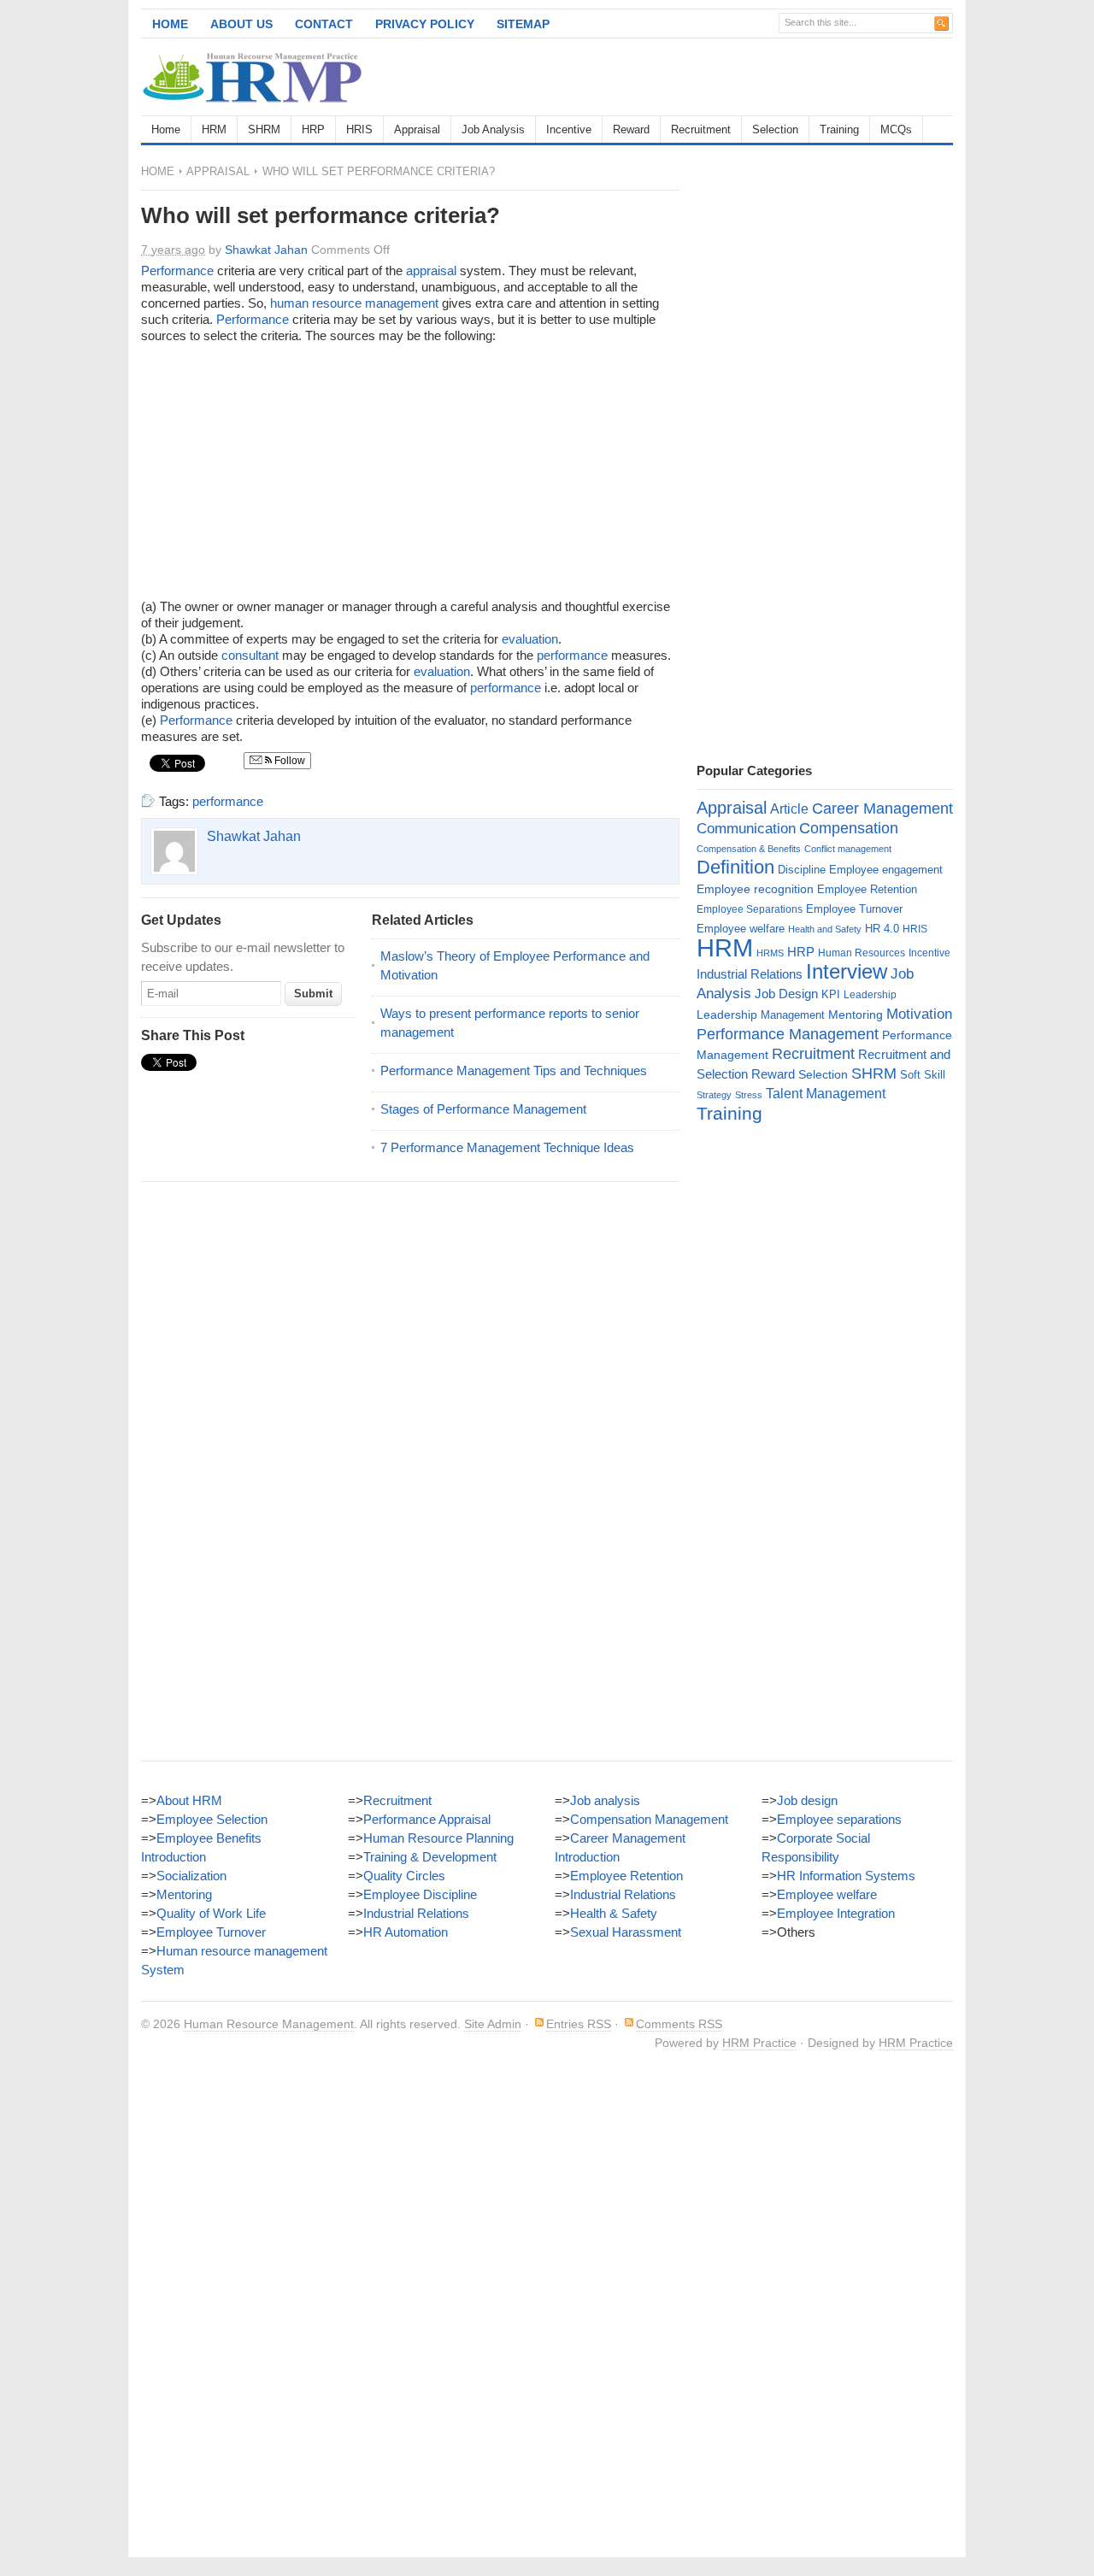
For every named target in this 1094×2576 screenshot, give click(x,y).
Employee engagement (886, 870)
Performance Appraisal (427, 1819)
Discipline (802, 870)
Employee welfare (741, 929)
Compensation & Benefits (749, 849)
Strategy (714, 1095)
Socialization (191, 1876)
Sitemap (523, 24)
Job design (807, 1800)
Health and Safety (825, 929)
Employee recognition (755, 889)
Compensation (849, 828)
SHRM (264, 129)
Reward (631, 129)
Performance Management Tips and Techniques (514, 1070)
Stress (749, 1095)
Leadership (870, 995)
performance (572, 655)
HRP (313, 129)
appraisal (431, 271)
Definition (735, 867)
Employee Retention (867, 889)
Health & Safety (614, 1913)
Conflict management (848, 849)
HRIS (359, 129)
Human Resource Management (269, 2024)
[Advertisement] (753, 77)
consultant (250, 655)
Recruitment (701, 129)
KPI (831, 994)
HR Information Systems (846, 1876)
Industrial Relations (750, 974)
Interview (847, 971)
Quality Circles (404, 1876)
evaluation (530, 639)
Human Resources (862, 953)
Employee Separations (750, 909)
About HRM (189, 1800)
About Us (241, 24)
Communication (746, 829)
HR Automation (406, 1932)
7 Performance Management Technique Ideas (507, 1147)
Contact (324, 24)
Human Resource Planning (438, 1838)
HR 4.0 (882, 929)
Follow (288, 761)
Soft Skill (923, 1075)
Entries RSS (579, 2024)
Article (789, 809)
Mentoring (856, 1015)
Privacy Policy (425, 24)
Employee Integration (836, 1913)
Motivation (919, 1014)
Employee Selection (212, 1819)
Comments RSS (679, 2024)
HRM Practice (759, 2043)
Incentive (569, 129)
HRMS (770, 953)
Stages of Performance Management (483, 1109)
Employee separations (839, 1819)
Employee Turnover (854, 909)
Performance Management (788, 1034)
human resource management (354, 303)
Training (839, 129)
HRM (214, 129)
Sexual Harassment (626, 1932)
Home (170, 24)
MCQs (896, 129)
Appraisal (417, 129)
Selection (775, 129)
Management (793, 1015)
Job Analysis (493, 129)
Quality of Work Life (211, 1913)
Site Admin (493, 2024)
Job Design (786, 994)
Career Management (882, 809)
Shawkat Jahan (266, 250)
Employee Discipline (420, 1894)
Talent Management (826, 1094)
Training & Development (430, 1857)
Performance (177, 271)
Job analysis (605, 1800)
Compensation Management (649, 1819)
